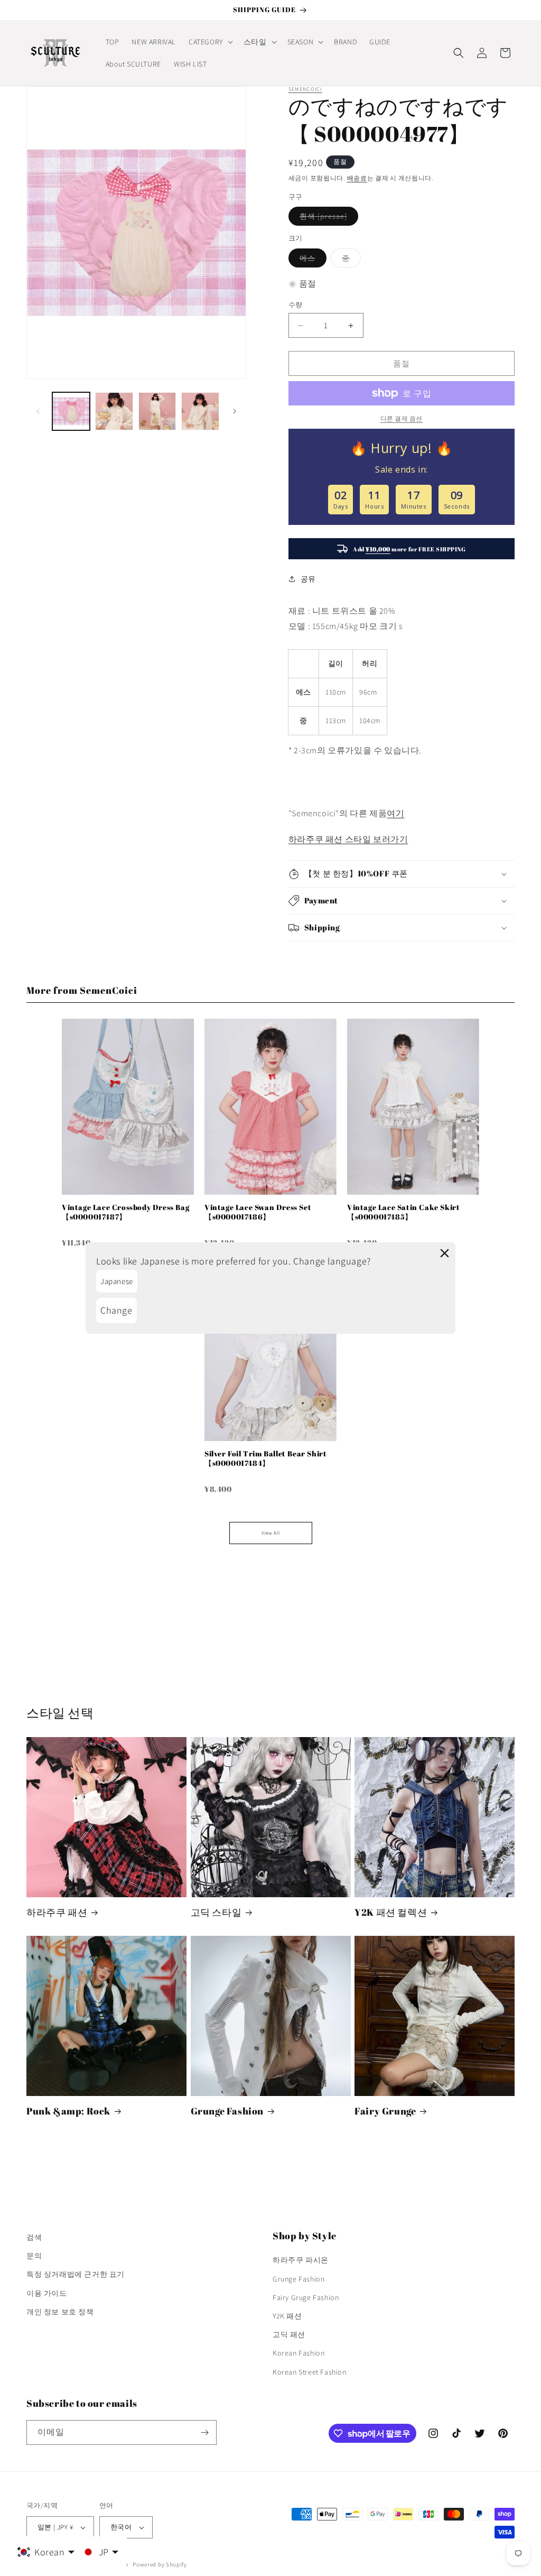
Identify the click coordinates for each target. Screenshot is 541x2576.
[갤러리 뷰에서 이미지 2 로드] (114, 411)
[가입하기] (204, 2432)
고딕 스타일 (216, 1912)
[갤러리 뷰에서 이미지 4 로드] (200, 411)
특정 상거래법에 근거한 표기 (76, 2274)
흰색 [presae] (327, 218)
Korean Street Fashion (310, 2372)
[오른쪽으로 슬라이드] (235, 411)
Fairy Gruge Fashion (306, 2297)
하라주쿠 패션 (57, 1912)
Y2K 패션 (287, 2316)
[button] (210, 42)
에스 (311, 260)
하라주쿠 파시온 (301, 2260)
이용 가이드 (47, 2293)
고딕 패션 (289, 2334)
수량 (296, 305)
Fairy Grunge (385, 2111)
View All (271, 1533)
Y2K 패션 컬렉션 (391, 1912)
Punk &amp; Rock (68, 2111)
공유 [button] (308, 579)
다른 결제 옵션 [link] (402, 418)
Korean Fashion (299, 2353)
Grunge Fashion (227, 2111)
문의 (34, 2256)
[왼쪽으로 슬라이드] (38, 411)
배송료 (357, 178)
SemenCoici (305, 89)
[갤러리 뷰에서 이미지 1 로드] (71, 411)
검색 (34, 2237)
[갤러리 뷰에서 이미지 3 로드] (157, 411)
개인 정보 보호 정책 (60, 2312)
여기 (395, 813)
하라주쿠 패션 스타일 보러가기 (348, 839)
